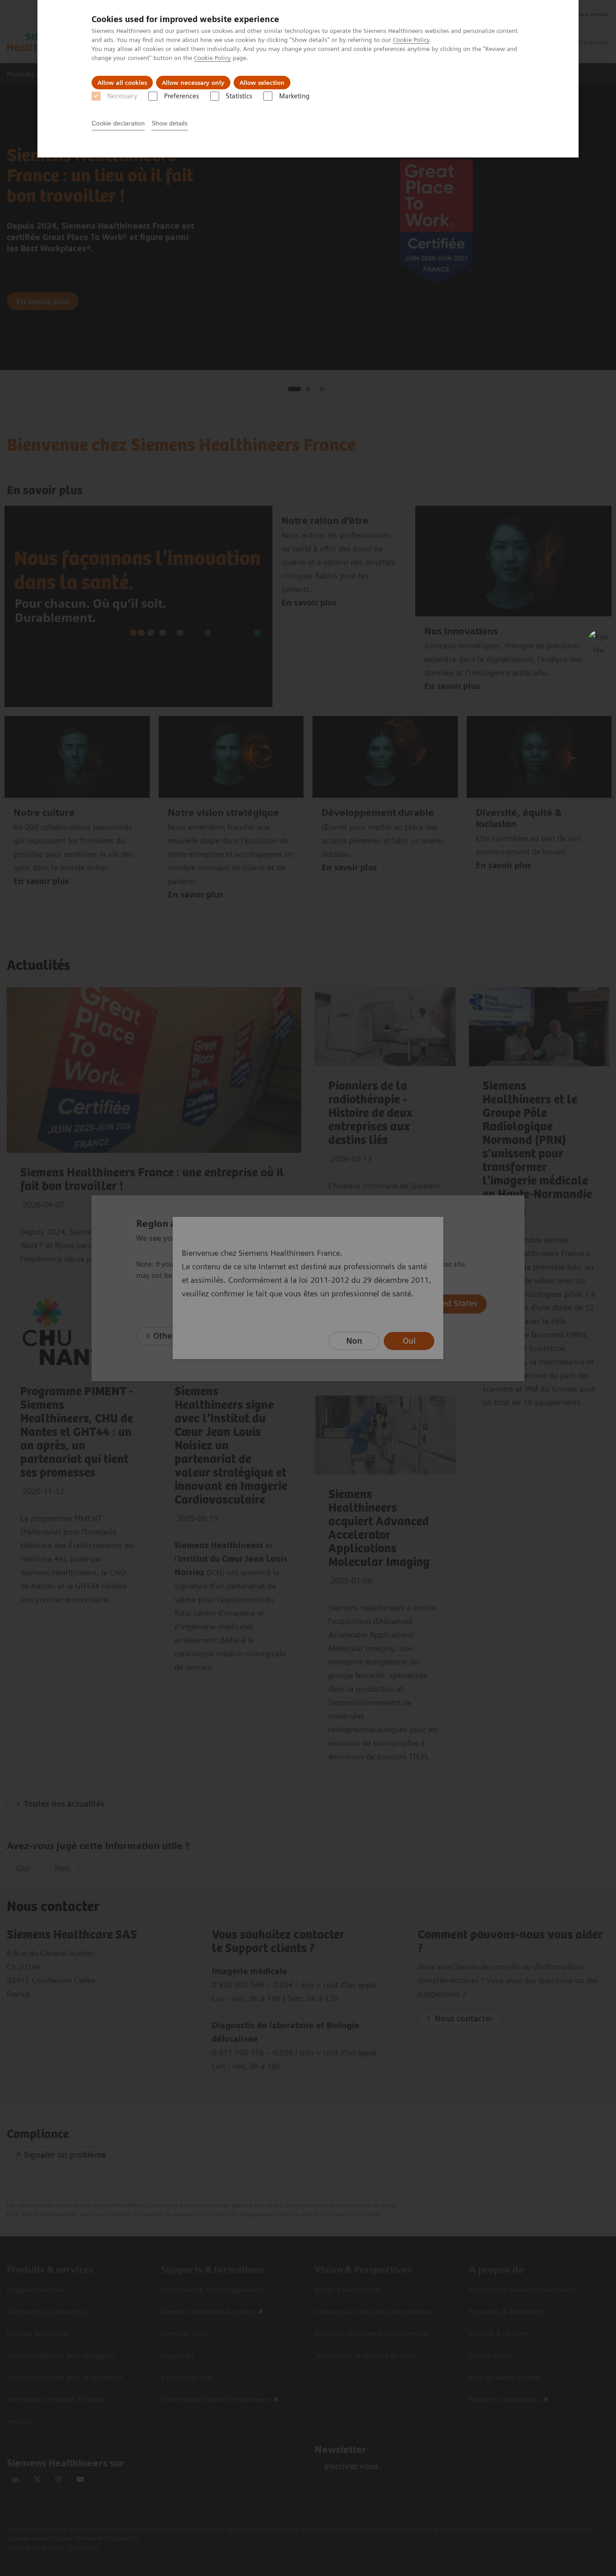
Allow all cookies (122, 83)
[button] (599, 641)
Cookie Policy (411, 40)
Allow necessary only (193, 83)
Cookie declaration (118, 123)
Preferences (182, 96)
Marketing (294, 96)
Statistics (239, 96)
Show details (170, 123)
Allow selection (262, 83)
